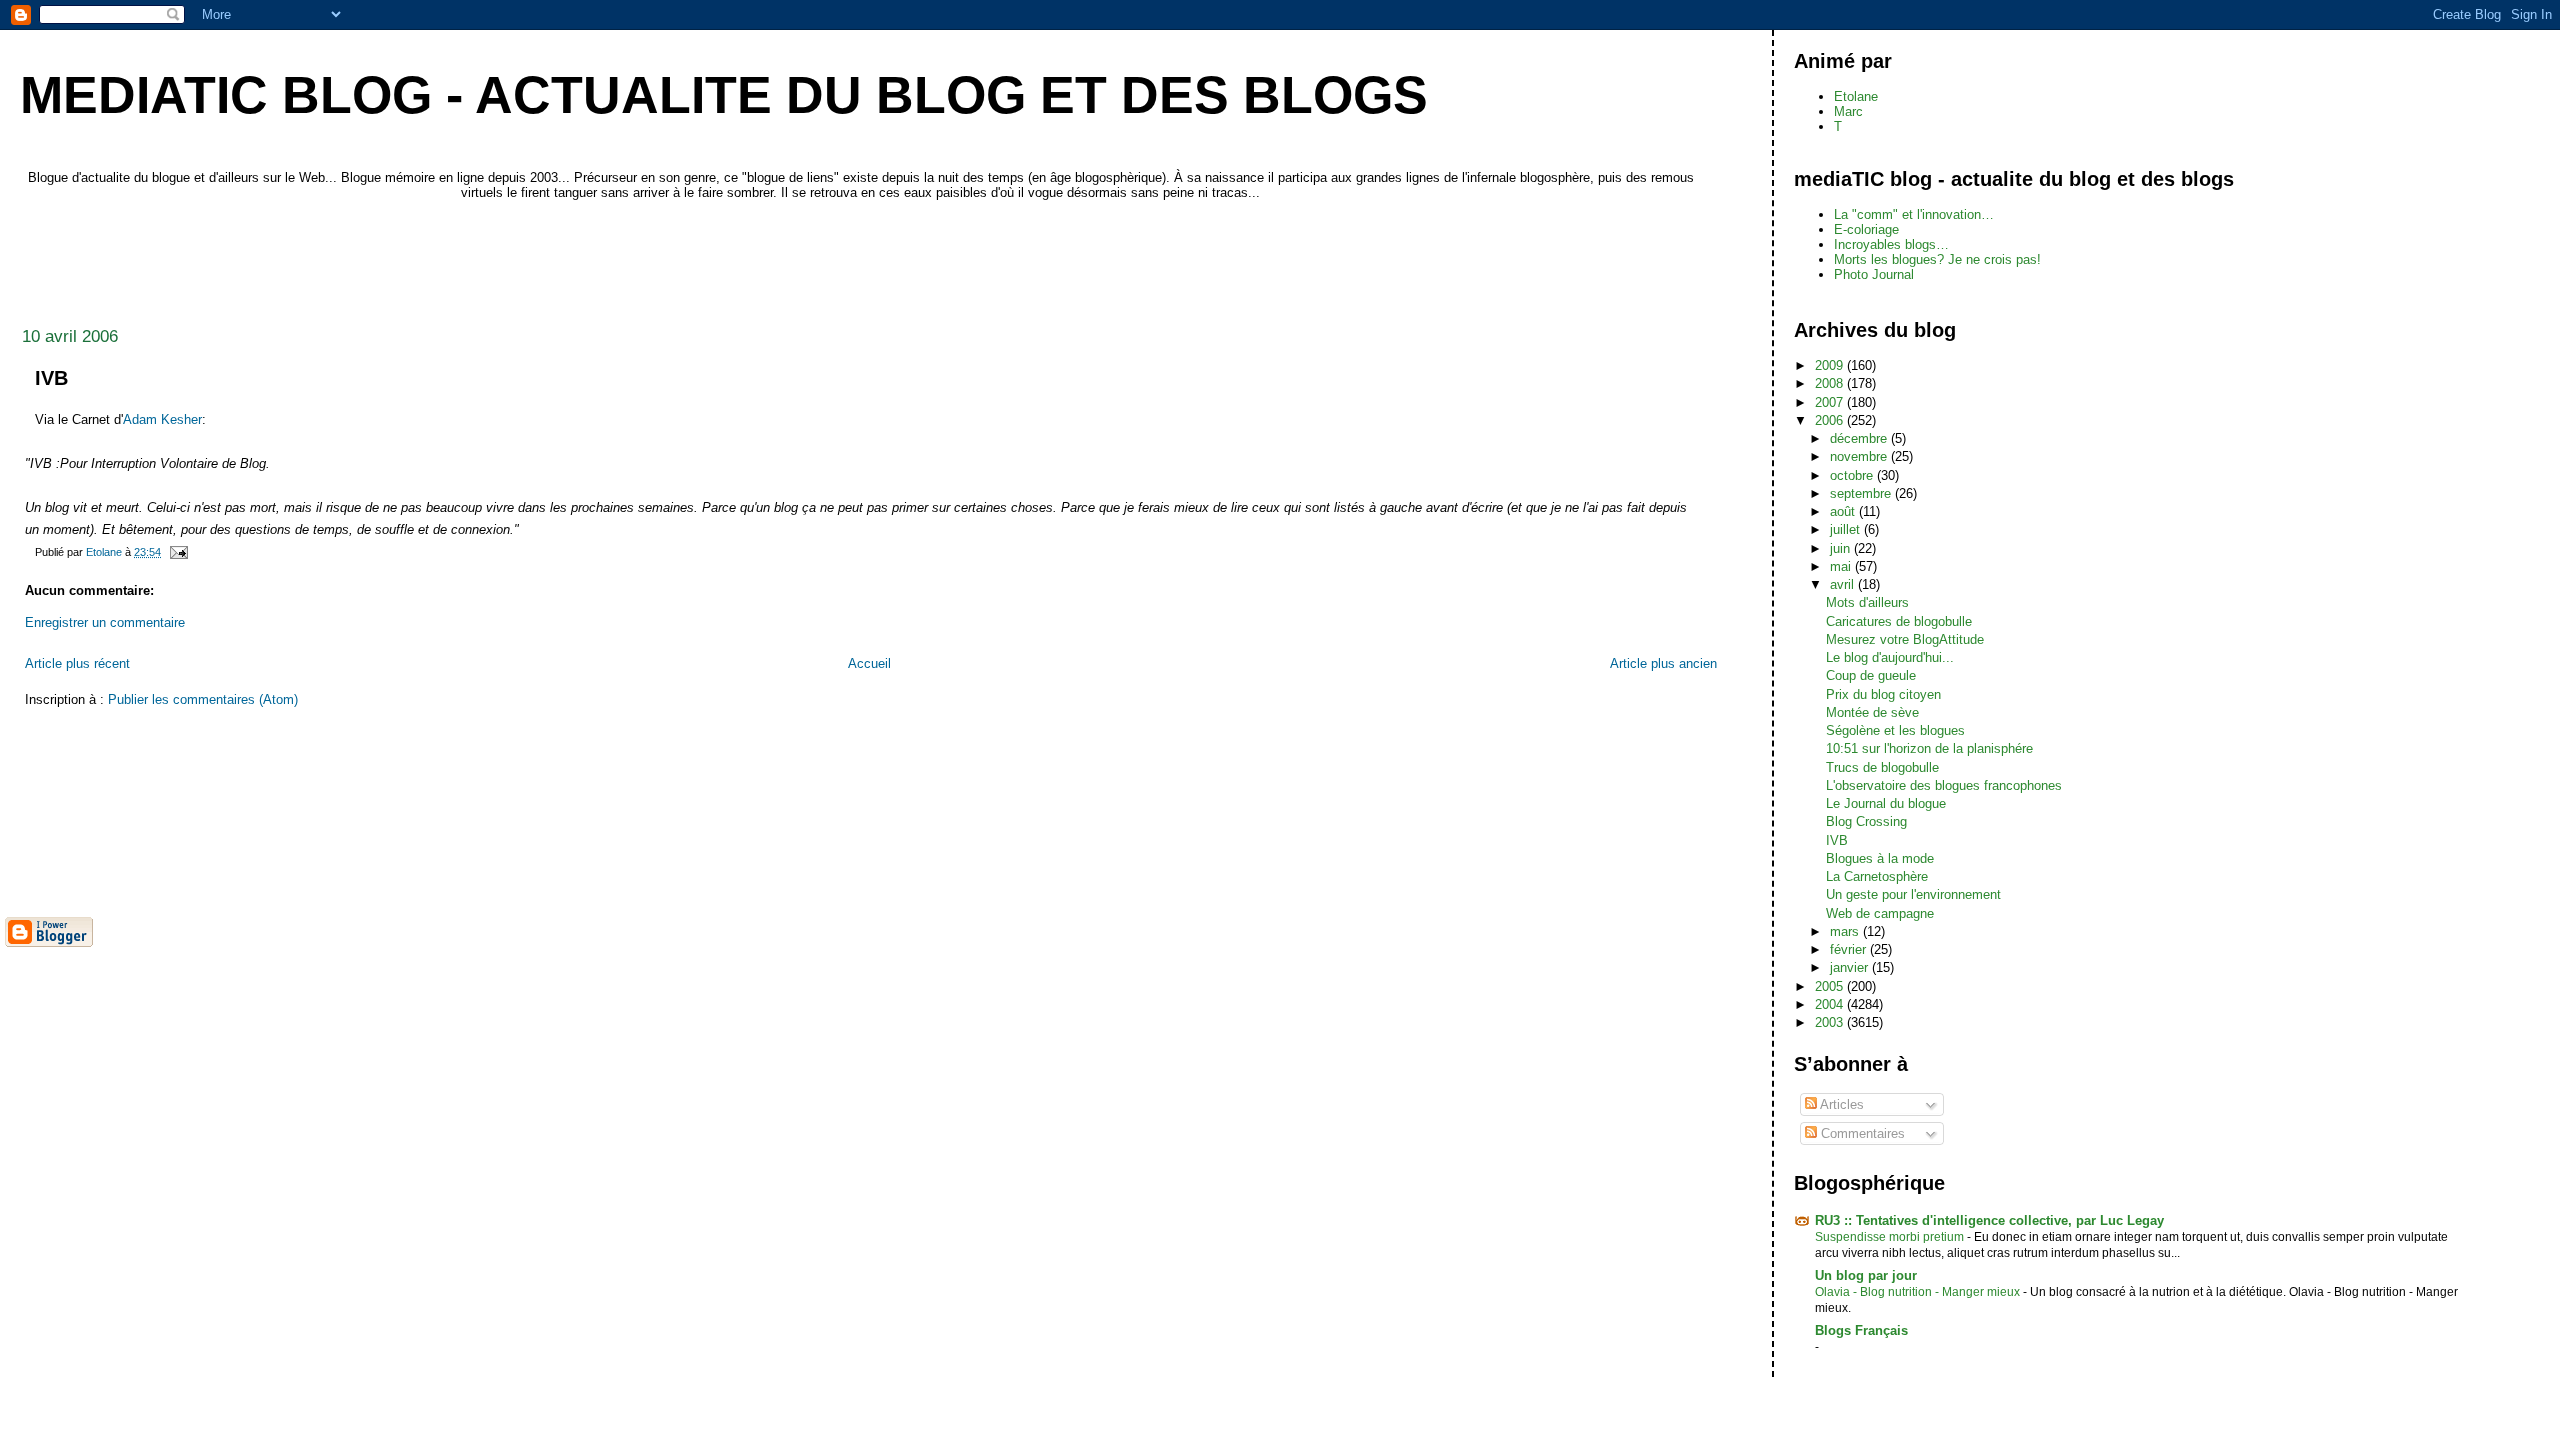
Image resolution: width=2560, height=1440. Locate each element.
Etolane (1856, 96)
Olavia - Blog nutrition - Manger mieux (1919, 1292)
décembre (1860, 438)
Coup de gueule (1871, 675)
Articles (1840, 1104)
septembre (1862, 493)
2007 (1831, 402)
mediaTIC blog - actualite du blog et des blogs (724, 95)
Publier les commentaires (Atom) (203, 699)
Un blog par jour (1866, 1275)
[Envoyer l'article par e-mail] (177, 552)
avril (1844, 584)
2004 (1831, 1004)
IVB (1837, 840)
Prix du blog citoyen (1883, 694)
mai (1842, 566)
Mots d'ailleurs (1867, 602)
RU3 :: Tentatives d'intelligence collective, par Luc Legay (1989, 1220)
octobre (1853, 475)
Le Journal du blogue (1886, 803)
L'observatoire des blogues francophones (1944, 785)
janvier (1851, 967)
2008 (1831, 383)
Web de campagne (1880, 913)
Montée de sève (1872, 712)
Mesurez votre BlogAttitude (1905, 639)
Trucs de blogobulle (1882, 767)
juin (1842, 548)
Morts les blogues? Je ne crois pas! (1937, 259)
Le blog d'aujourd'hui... (1890, 657)
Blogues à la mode (1880, 858)
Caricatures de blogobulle (1899, 621)
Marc (1848, 111)
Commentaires (1861, 1133)
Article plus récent (77, 663)
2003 (1831, 1022)
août (1844, 511)
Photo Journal (1874, 274)
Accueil (869, 663)
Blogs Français (1861, 1330)
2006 (1831, 420)
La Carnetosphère (1877, 876)
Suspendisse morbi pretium (1891, 1237)
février (1850, 949)
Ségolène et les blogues (1895, 730)
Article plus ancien (1663, 663)
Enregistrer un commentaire (105, 622)
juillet (1847, 529)
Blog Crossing (1866, 821)
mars (1846, 931)
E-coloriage (1866, 229)
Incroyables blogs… (1891, 244)
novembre (1860, 456)
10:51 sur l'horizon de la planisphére (1929, 748)
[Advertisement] (369, 258)
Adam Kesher (162, 419)
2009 (1831, 365)
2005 (1831, 986)
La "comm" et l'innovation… (1914, 214)
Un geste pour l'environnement (1913, 894)
